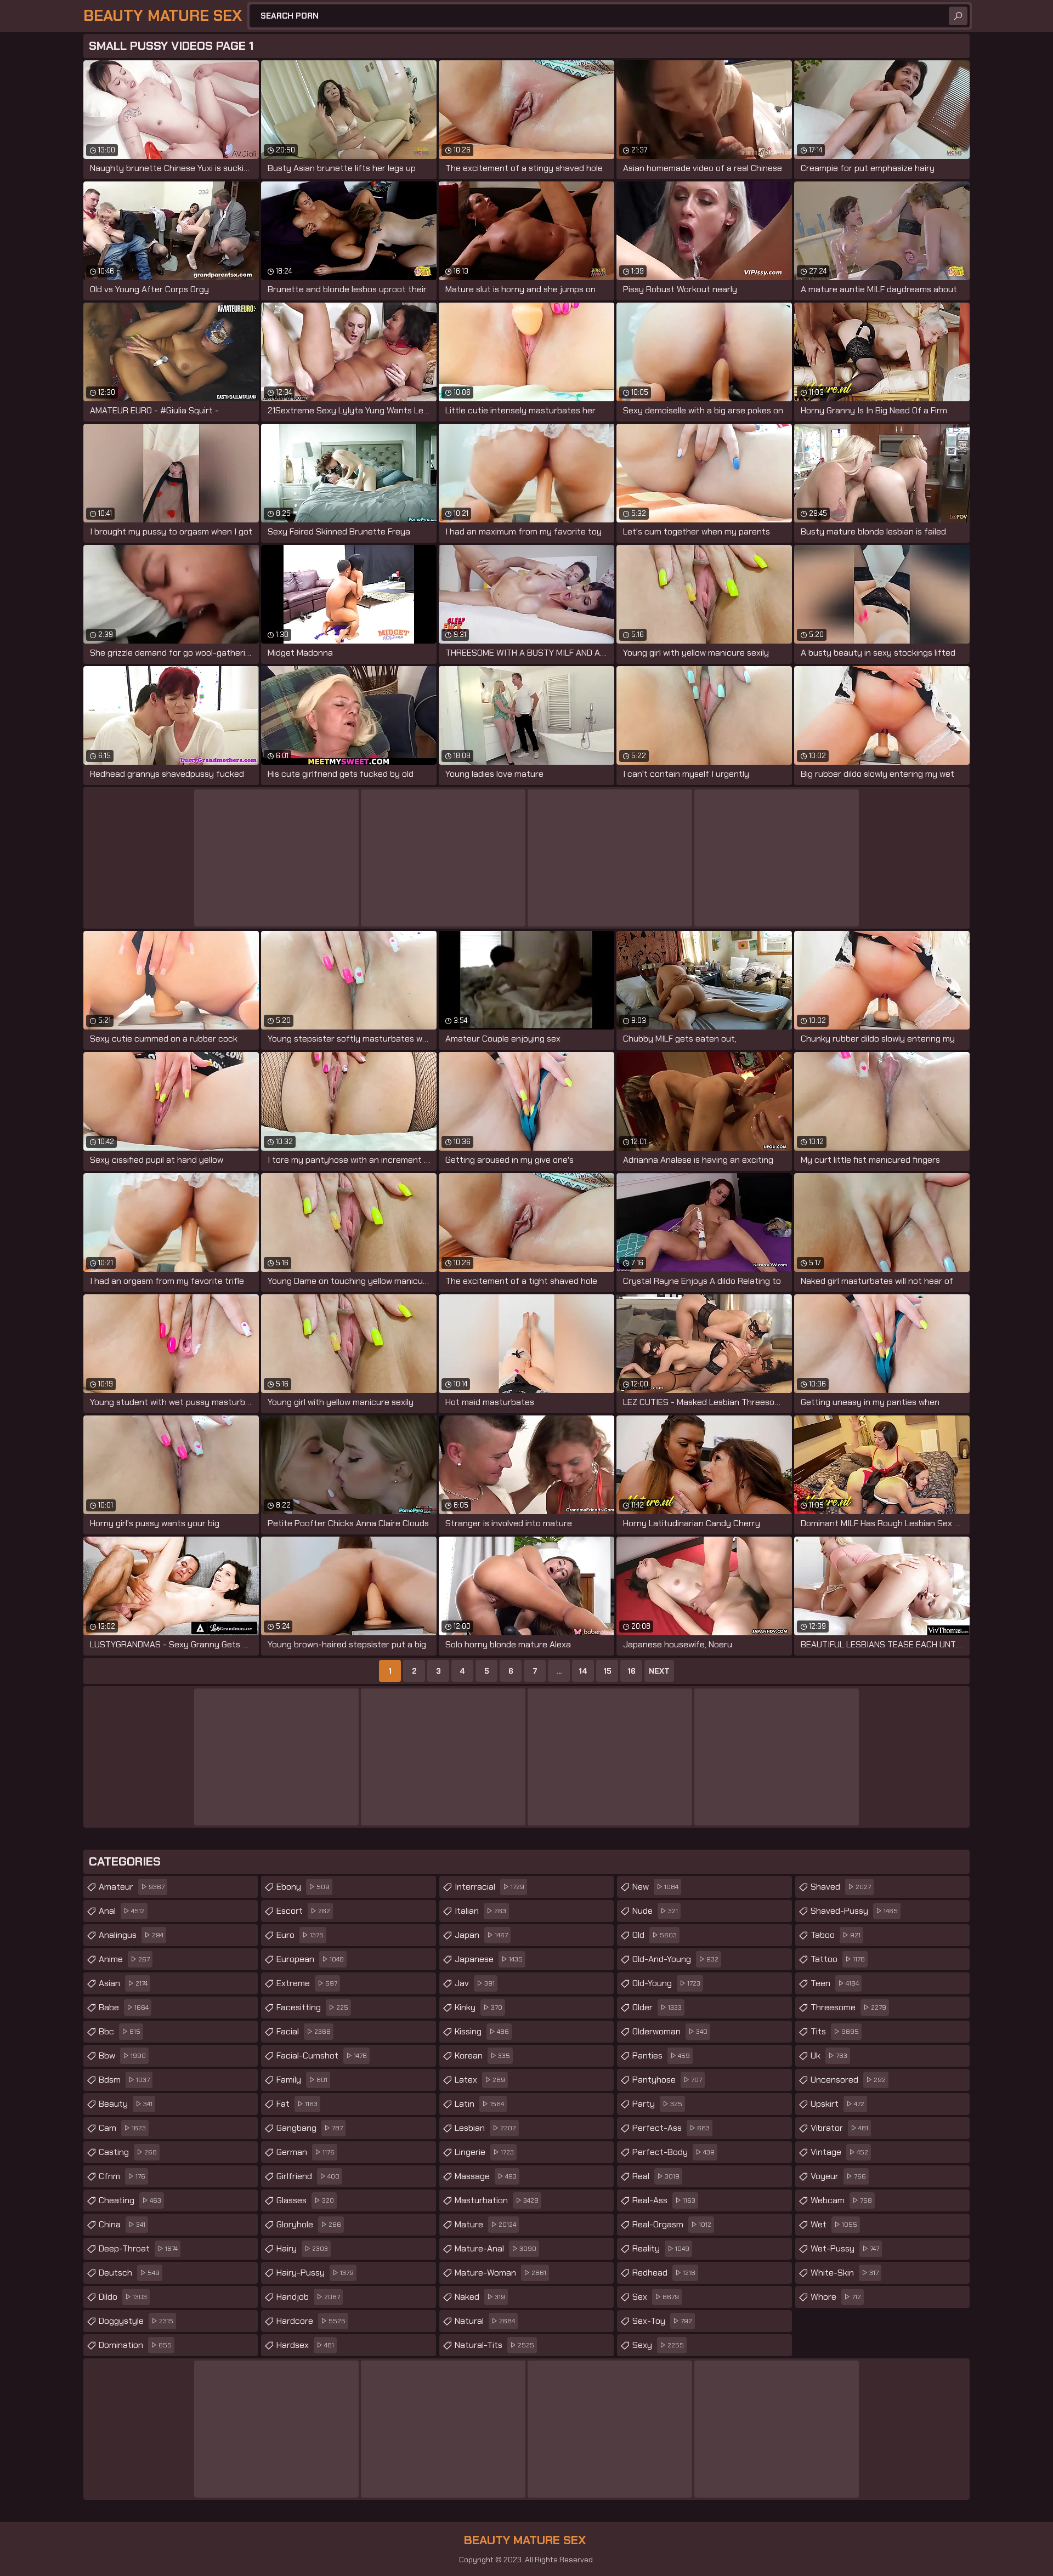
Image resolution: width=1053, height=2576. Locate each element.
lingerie (484, 2152)
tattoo (838, 1959)
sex (656, 2297)
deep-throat (138, 2248)
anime (124, 1959)
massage (486, 2176)
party (657, 2104)
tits (835, 2031)
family (302, 2080)
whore (836, 2297)
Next (659, 1671)
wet (834, 2224)
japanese (489, 1959)
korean (482, 2055)
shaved (841, 1887)
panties (661, 2055)
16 (632, 1671)
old (655, 1935)
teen (835, 1983)
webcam (841, 2200)
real (656, 2176)
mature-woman (500, 2273)
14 (583, 1671)
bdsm (124, 2080)
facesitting (312, 2007)
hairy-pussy (315, 2273)
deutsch (129, 2273)
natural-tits (494, 2345)
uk (829, 2055)
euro (300, 1935)
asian (123, 1983)
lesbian (485, 2128)
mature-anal (496, 2248)
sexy (658, 2345)
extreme (307, 1983)
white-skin (845, 2273)
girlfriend (308, 2176)
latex (480, 2080)
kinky (479, 2007)
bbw (122, 2055)
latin (479, 2104)
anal (122, 1911)
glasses (305, 2200)
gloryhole (309, 2224)
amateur (132, 1887)
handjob (308, 2297)
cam (122, 2128)
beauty (126, 2104)
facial (304, 2031)
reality (661, 2248)
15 (607, 1671)
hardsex (305, 2345)
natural (485, 2321)
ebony (303, 1887)
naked (480, 2297)
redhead (664, 2273)
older (657, 2007)
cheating (130, 2200)
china (122, 2224)
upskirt (837, 2104)
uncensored (848, 2080)
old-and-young (675, 1959)
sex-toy (662, 2321)
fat (297, 2104)
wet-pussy (845, 2248)
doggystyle (136, 2321)
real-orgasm (672, 2224)
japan (481, 1935)
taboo (836, 1935)
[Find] (958, 16)
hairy (302, 2248)
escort (303, 1911)
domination (135, 2345)
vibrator (839, 2128)
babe (124, 2007)
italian (480, 1911)
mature (485, 2224)
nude (655, 1911)
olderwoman (670, 2031)
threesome (848, 2007)
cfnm (122, 2176)
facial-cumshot (322, 2055)
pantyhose (667, 2080)
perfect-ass (671, 2128)
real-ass (664, 2200)
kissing (482, 2031)
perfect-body (673, 2152)
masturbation (497, 2200)
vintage (839, 2152)
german (305, 2152)
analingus (131, 1935)
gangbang (310, 2128)
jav (475, 1983)
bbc (120, 2031)
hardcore (311, 2321)
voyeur (838, 2176)
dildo (123, 2297)
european (310, 1959)
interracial (489, 1887)
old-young (666, 1983)
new (655, 1887)
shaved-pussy (854, 1911)
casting (128, 2152)
